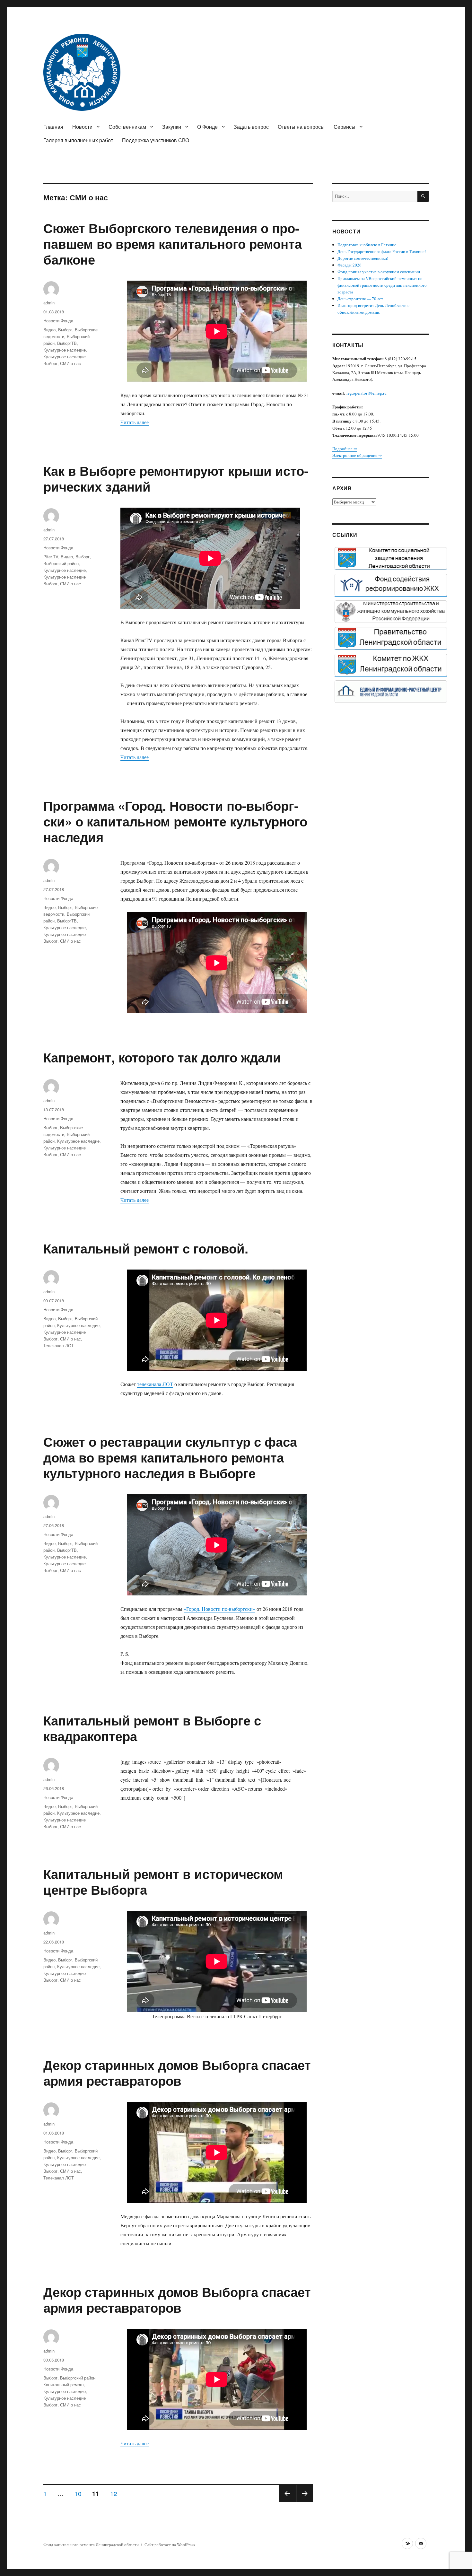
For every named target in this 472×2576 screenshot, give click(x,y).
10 (80, 2493)
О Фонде (207, 127)
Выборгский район (61, 563)
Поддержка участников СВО (156, 140)
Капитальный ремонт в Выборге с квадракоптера (152, 1728)
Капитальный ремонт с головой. (146, 1248)
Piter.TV (51, 557)
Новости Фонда (58, 321)
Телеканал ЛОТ (59, 1345)
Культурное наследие (65, 350)
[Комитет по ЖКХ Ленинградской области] (391, 665)
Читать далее (135, 422)
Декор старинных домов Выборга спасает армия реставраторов (177, 2073)
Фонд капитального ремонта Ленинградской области (91, 2545)
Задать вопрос (251, 127)
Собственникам (127, 127)
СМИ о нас (70, 363)
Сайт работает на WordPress (170, 2545)
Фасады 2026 (350, 265)
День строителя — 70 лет (360, 299)
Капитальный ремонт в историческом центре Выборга (163, 1882)
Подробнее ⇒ (345, 449)
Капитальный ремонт (64, 2384)
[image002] (391, 692)
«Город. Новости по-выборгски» (219, 1609)
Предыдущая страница (287, 2501)
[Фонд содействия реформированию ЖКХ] (391, 585)
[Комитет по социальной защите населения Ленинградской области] (391, 558)
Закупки (172, 127)
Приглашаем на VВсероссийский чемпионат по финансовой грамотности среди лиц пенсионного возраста (382, 285)
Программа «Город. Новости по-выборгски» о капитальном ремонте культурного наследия (175, 821)
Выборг (65, 330)
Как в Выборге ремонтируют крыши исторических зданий (176, 478)
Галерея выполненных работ (78, 140)
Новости (82, 127)
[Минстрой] (391, 612)
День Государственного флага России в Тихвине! (382, 251)
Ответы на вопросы (301, 127)
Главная (53, 127)
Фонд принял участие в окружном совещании (379, 272)
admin (49, 303)
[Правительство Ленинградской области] (391, 638)
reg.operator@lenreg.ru (367, 393)
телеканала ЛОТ (155, 1384)
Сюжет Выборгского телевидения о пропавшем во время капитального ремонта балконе (173, 244)
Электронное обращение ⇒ (357, 455)
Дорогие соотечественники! (363, 258)
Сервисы (345, 127)
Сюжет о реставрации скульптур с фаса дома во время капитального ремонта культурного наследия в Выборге (170, 1457)
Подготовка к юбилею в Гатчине (367, 245)
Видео (49, 330)
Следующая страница (305, 2501)
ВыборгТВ (67, 343)
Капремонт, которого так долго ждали (162, 1057)
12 (116, 2493)
